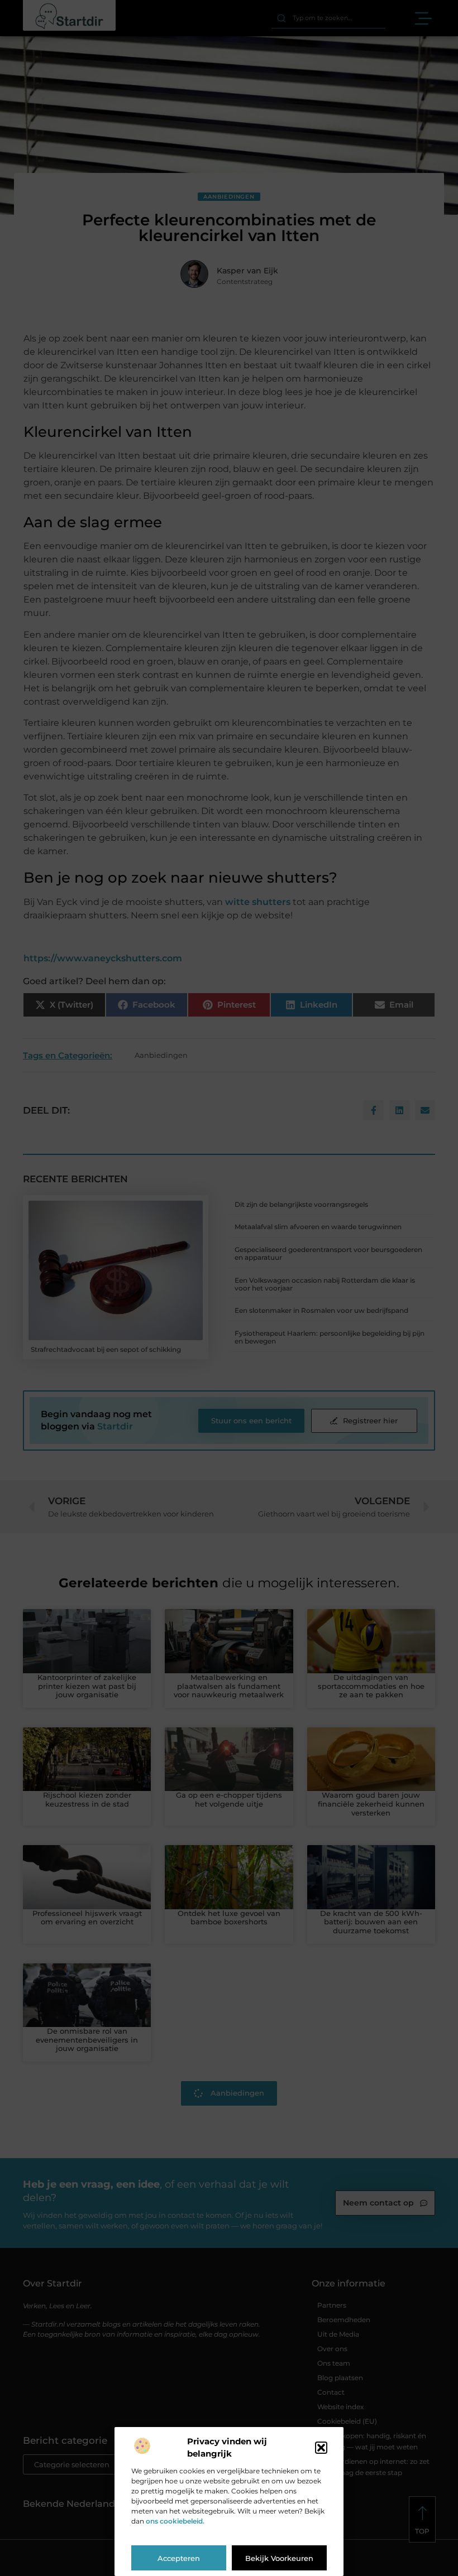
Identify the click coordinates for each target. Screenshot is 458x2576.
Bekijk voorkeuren (279, 2558)
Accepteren (179, 2558)
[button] (321, 2448)
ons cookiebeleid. (175, 2521)
